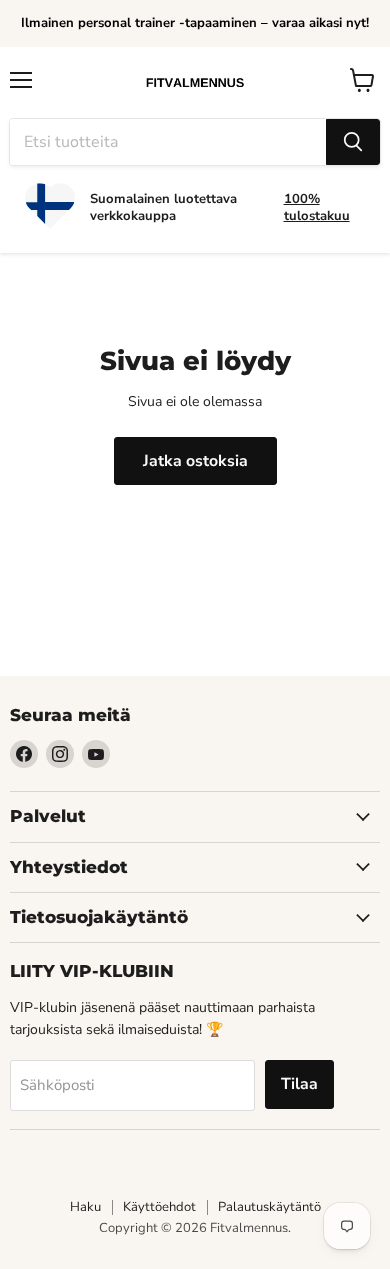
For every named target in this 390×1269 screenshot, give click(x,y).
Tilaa (299, 1084)
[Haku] (353, 142)
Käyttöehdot (159, 1207)
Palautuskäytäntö (269, 1207)
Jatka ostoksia (195, 461)
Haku (85, 1207)
